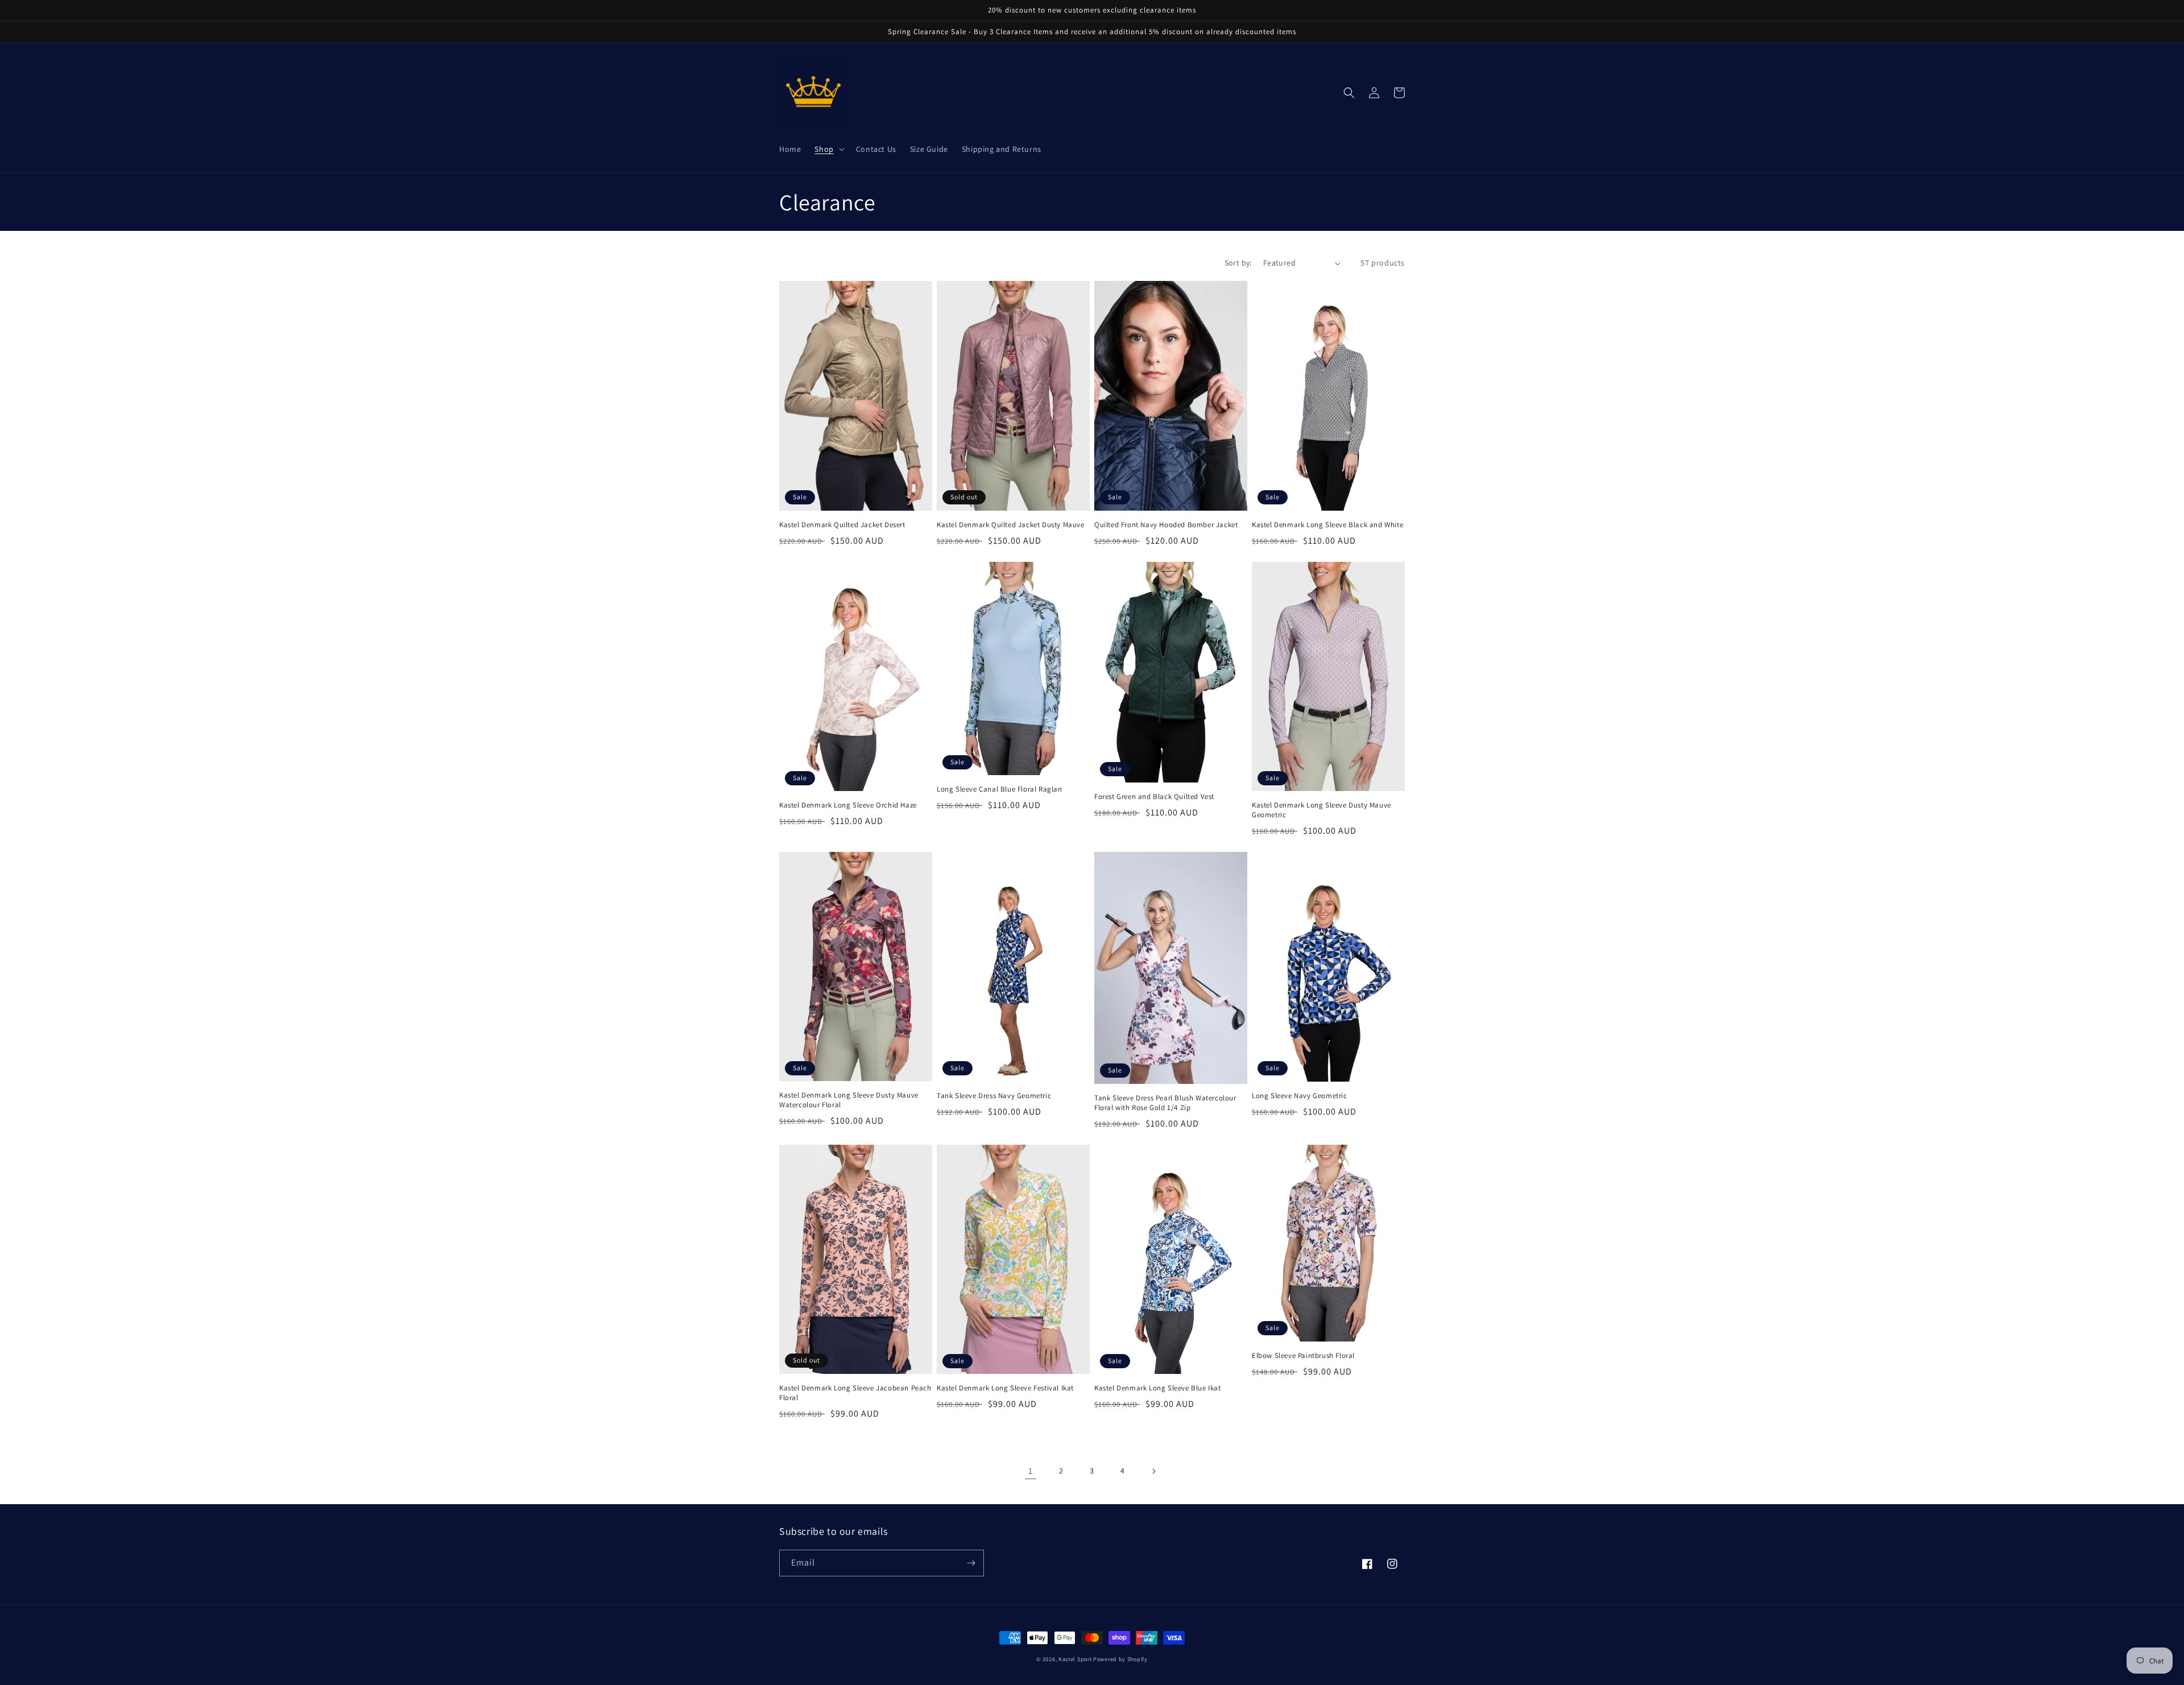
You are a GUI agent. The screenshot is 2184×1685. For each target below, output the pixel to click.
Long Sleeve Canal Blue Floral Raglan (1000, 789)
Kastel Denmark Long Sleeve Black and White (1327, 525)
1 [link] (1031, 1471)
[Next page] (1153, 1471)
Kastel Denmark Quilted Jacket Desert (842, 525)
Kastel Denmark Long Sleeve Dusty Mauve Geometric (1321, 810)
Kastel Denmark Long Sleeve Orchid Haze (848, 805)
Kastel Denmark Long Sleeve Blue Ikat (1158, 1388)
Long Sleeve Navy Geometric (1300, 1096)
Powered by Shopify (1120, 1659)
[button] (828, 149)
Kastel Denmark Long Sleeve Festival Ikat (1005, 1388)
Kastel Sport (1075, 1659)
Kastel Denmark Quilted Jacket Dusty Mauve (1011, 525)
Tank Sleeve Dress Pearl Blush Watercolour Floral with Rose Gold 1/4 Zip (1165, 1103)
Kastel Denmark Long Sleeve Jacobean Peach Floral (855, 1393)
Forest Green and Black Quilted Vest (1154, 797)
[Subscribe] (971, 1563)
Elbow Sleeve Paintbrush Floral (1303, 1356)
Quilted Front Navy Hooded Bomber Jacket (1166, 525)
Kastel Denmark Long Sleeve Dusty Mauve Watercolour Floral (849, 1100)
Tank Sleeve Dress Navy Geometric (994, 1096)
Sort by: (1238, 263)
